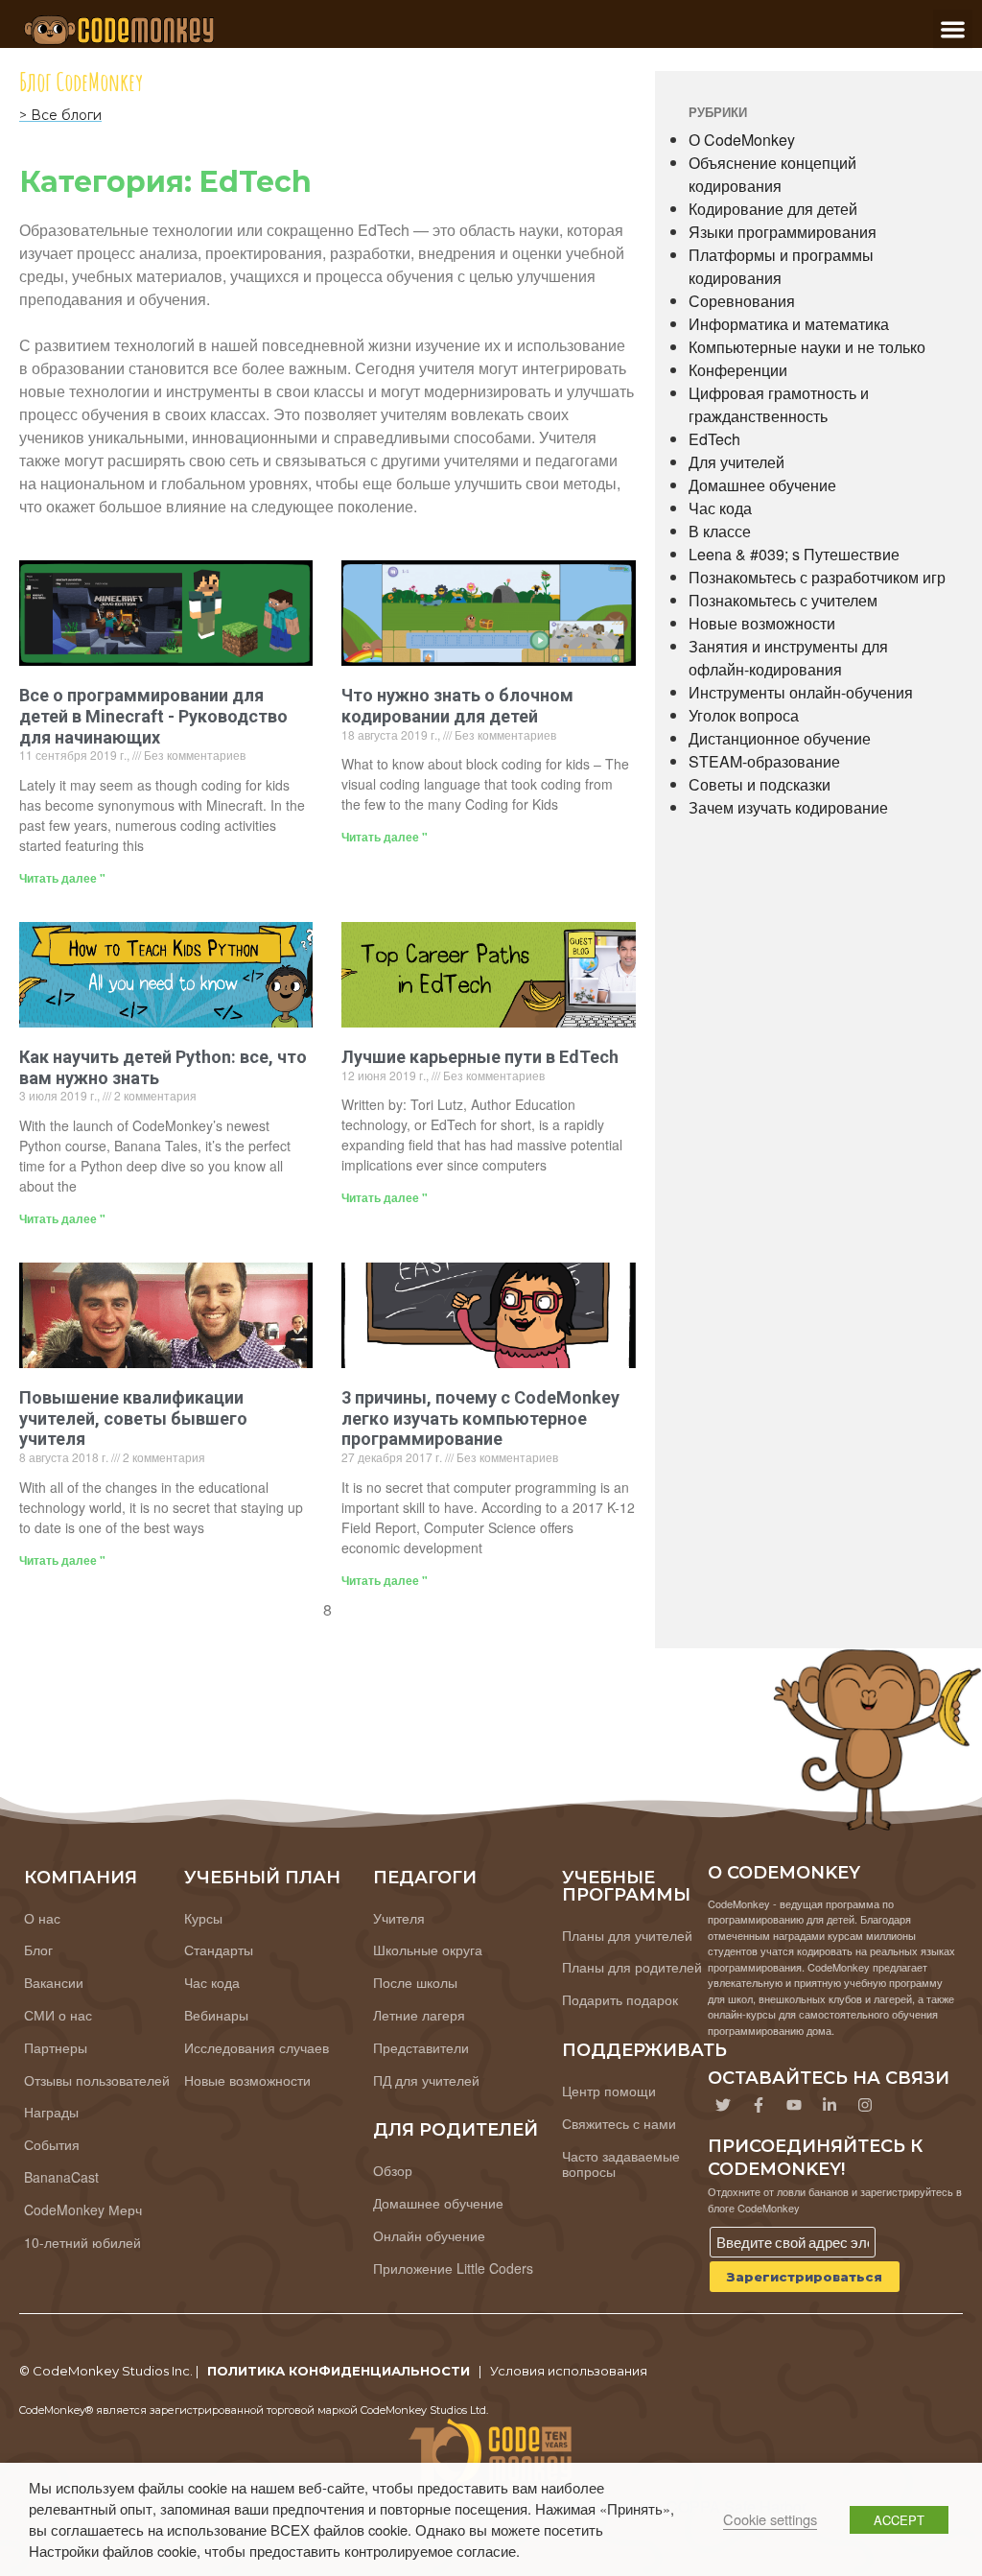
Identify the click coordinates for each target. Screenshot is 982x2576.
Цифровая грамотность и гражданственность (779, 404)
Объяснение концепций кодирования (772, 174)
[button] (953, 29)
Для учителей (736, 462)
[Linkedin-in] (830, 2105)
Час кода (720, 508)
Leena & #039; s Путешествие (794, 554)
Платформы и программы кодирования (781, 266)
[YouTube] (794, 2105)
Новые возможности (762, 623)
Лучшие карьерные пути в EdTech (480, 1057)
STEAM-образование (764, 761)
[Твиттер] (723, 2105)
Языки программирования (783, 232)
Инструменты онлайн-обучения (801, 692)
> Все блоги (60, 115)
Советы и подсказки (760, 784)
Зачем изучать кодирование (788, 807)
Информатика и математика (789, 324)
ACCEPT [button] (899, 2520)
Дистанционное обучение (780, 738)
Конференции (738, 370)
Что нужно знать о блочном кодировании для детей (457, 706)
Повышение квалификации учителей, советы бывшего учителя (133, 1418)
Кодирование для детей (773, 209)
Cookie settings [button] (770, 2519)
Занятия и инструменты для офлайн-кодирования (788, 658)
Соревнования (742, 301)
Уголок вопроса (744, 715)
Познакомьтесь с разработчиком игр (817, 577)
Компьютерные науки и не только (807, 347)
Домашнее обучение (762, 485)
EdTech (714, 439)
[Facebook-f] (759, 2105)
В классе (720, 531)
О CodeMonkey (742, 140)
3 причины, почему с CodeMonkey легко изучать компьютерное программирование (480, 1418)
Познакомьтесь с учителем (783, 600)
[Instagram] (865, 2105)
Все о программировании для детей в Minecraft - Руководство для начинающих (153, 716)
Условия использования (569, 2371)
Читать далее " (62, 878)
